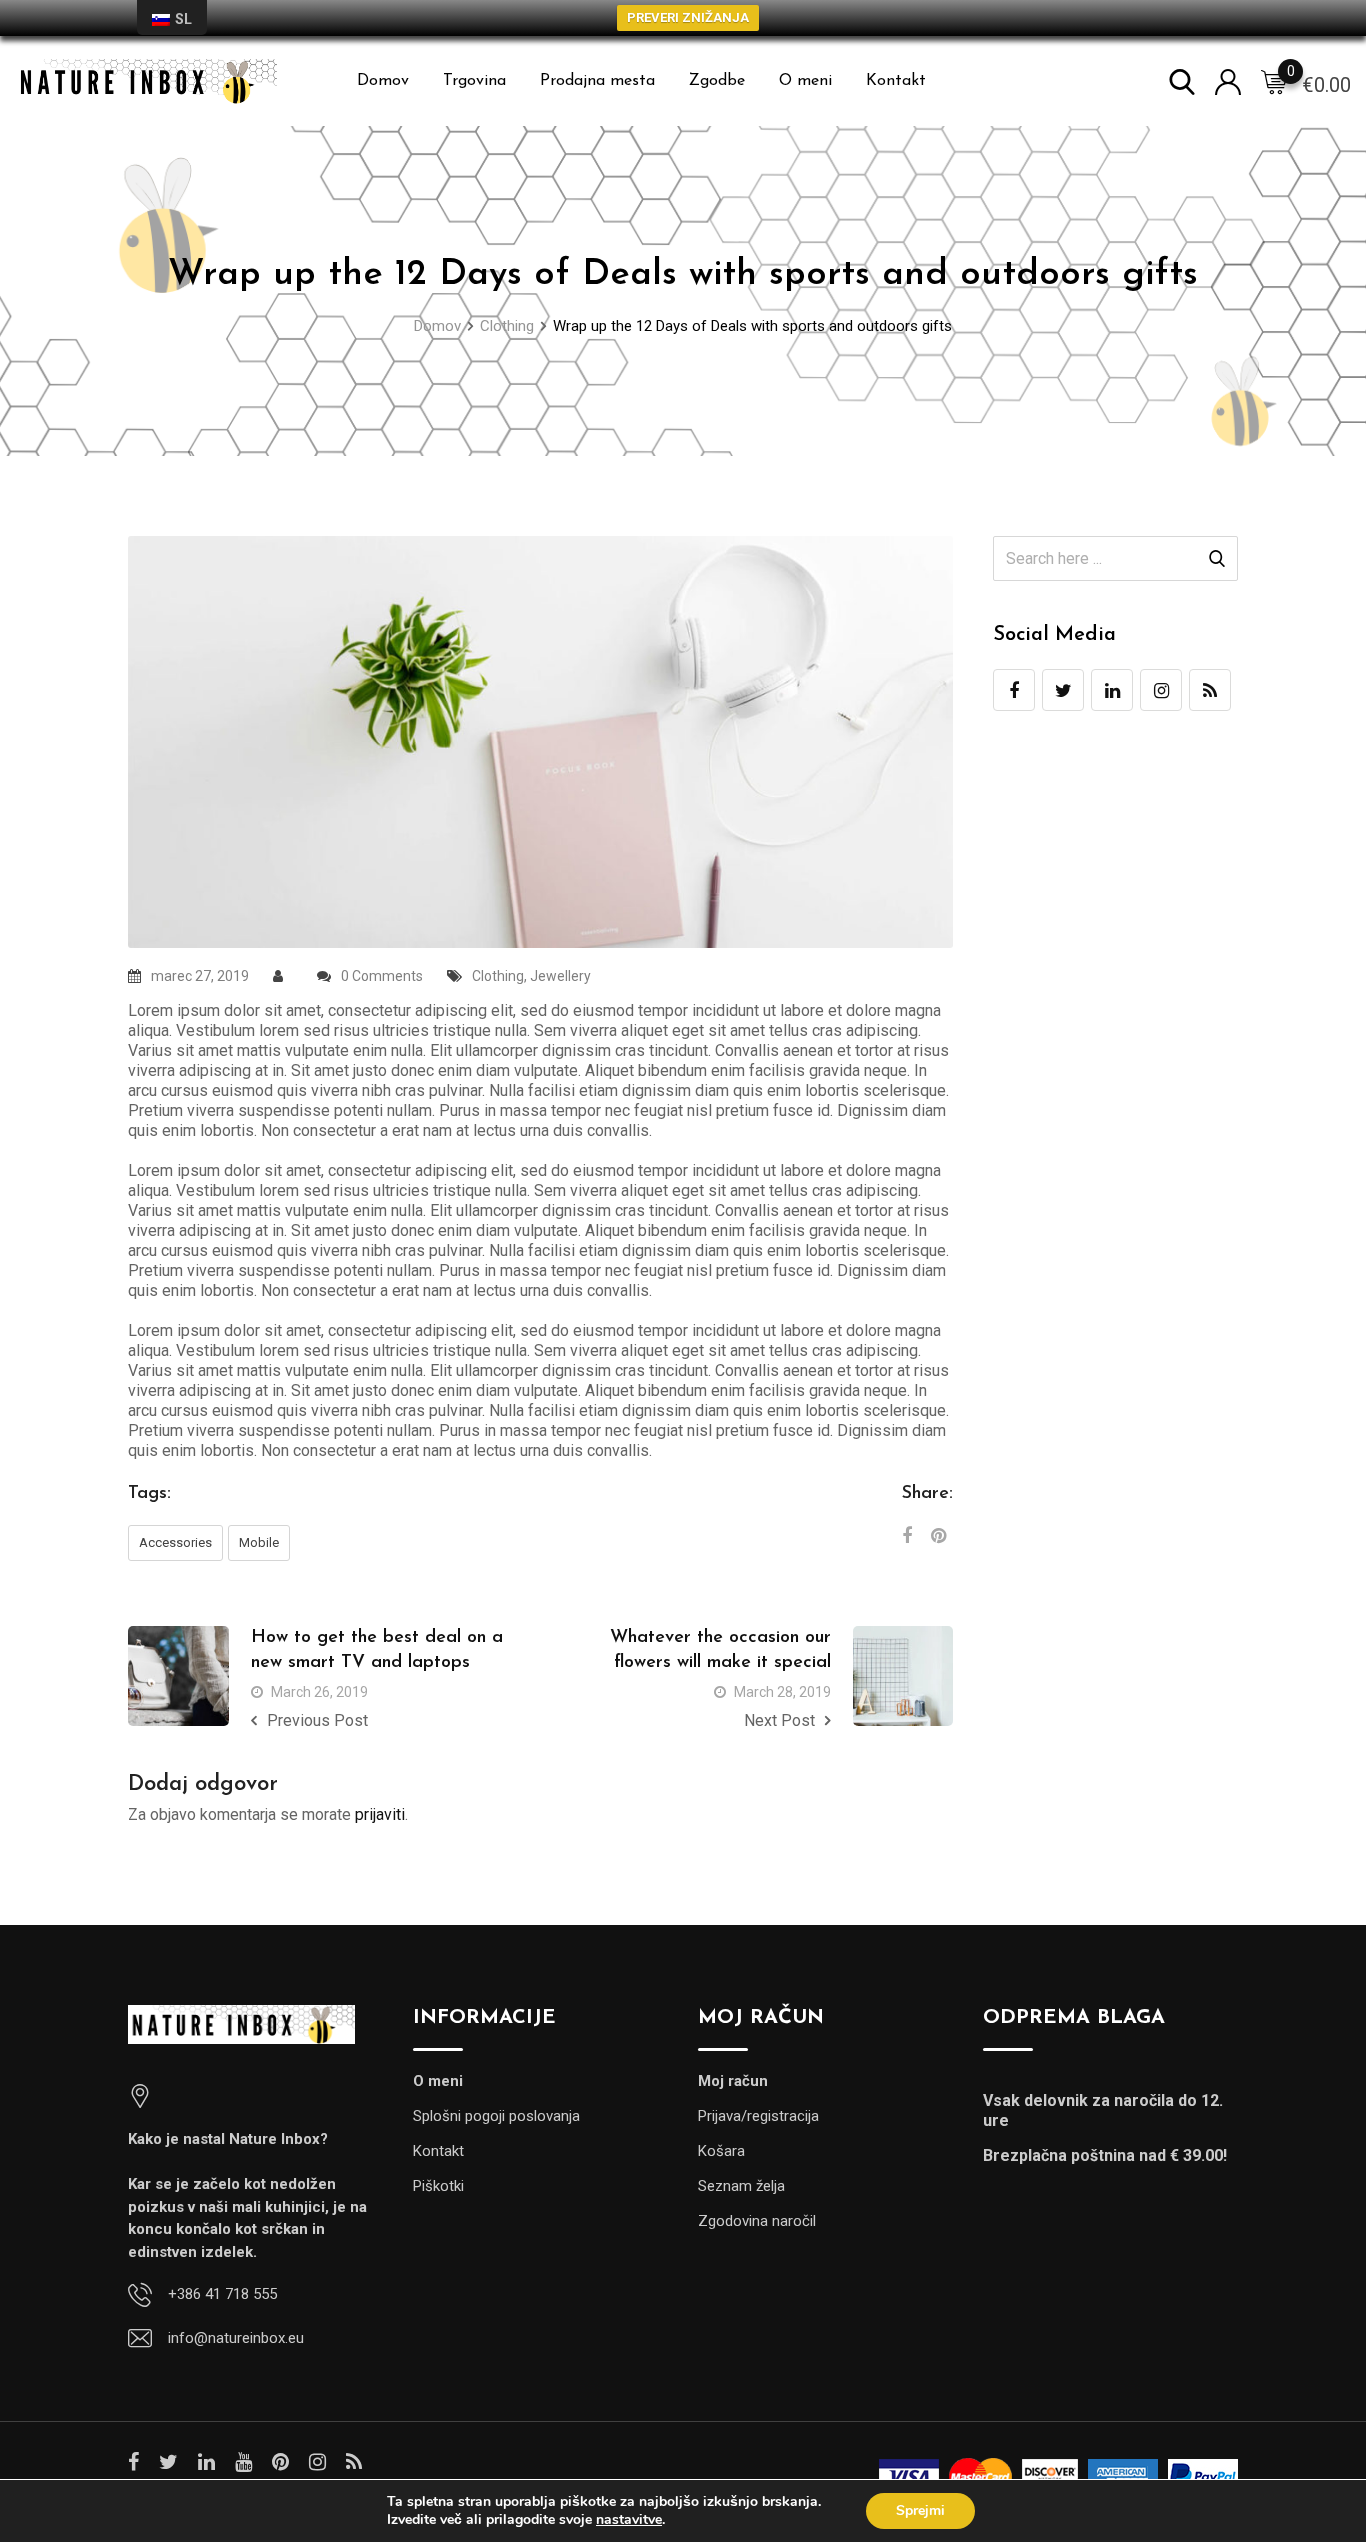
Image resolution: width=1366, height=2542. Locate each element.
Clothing (498, 976)
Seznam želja (741, 2186)
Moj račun (733, 2081)
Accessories (175, 1542)
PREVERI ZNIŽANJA (688, 17)
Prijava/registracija (758, 2116)
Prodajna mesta (597, 81)
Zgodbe (717, 81)
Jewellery (560, 976)
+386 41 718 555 (222, 2294)
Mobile (259, 1542)
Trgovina (474, 81)
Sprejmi (920, 2510)
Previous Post (317, 1720)
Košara (721, 2151)
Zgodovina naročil (757, 2221)
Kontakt (896, 81)
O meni (805, 81)
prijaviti (380, 1814)
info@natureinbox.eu (236, 2338)
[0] (1274, 82)
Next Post (779, 1720)
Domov (383, 81)
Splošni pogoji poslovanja (496, 2116)
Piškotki (438, 2186)
